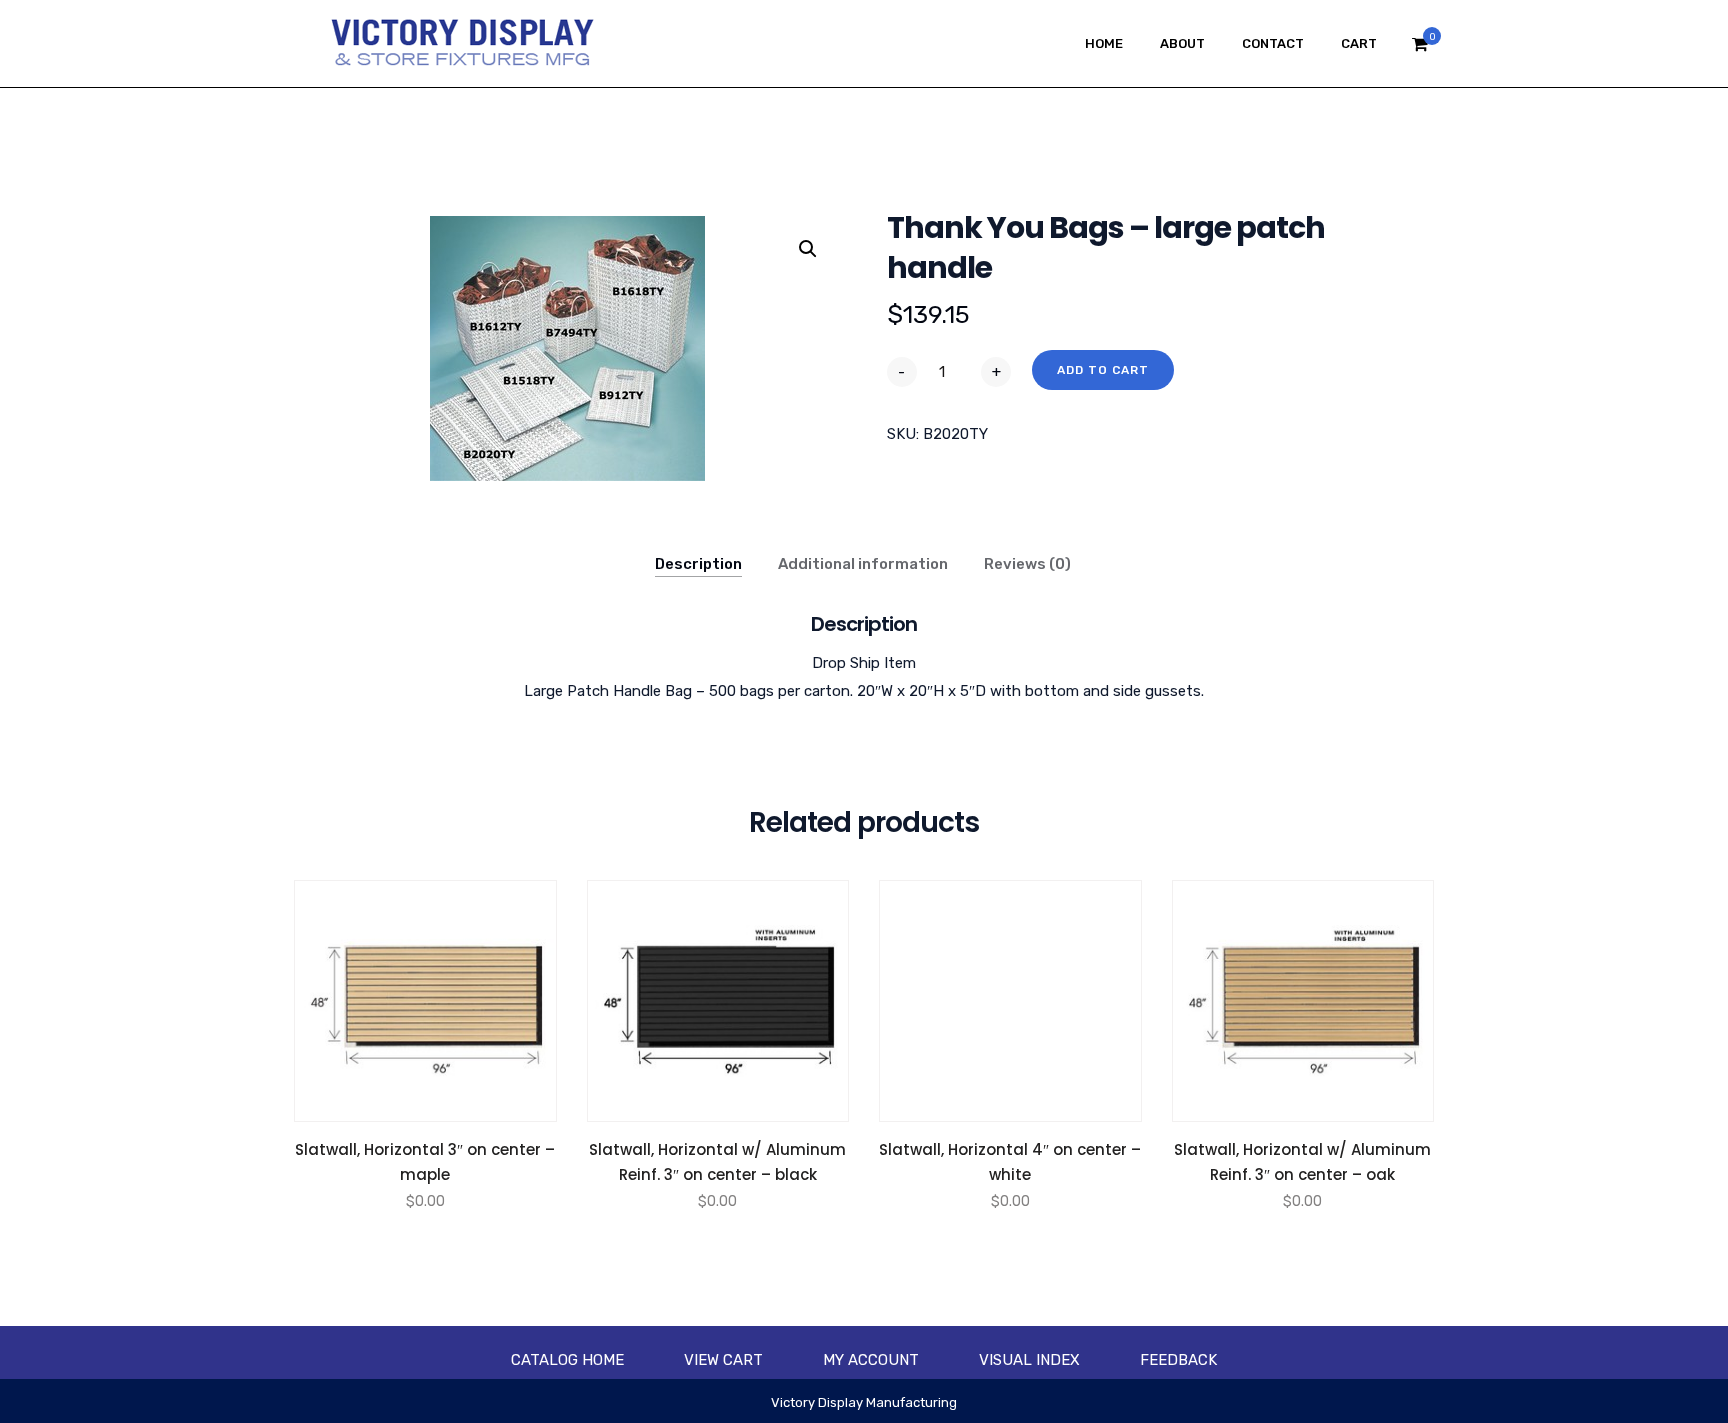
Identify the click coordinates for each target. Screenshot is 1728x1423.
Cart (1359, 43)
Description (698, 564)
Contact (1273, 43)
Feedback (1178, 1360)
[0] (1420, 49)
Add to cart (1103, 370)
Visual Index (1029, 1360)
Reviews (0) (1027, 564)
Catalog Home (567, 1360)
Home (1104, 43)
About (1182, 43)
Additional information (863, 564)
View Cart (723, 1360)
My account (871, 1360)
